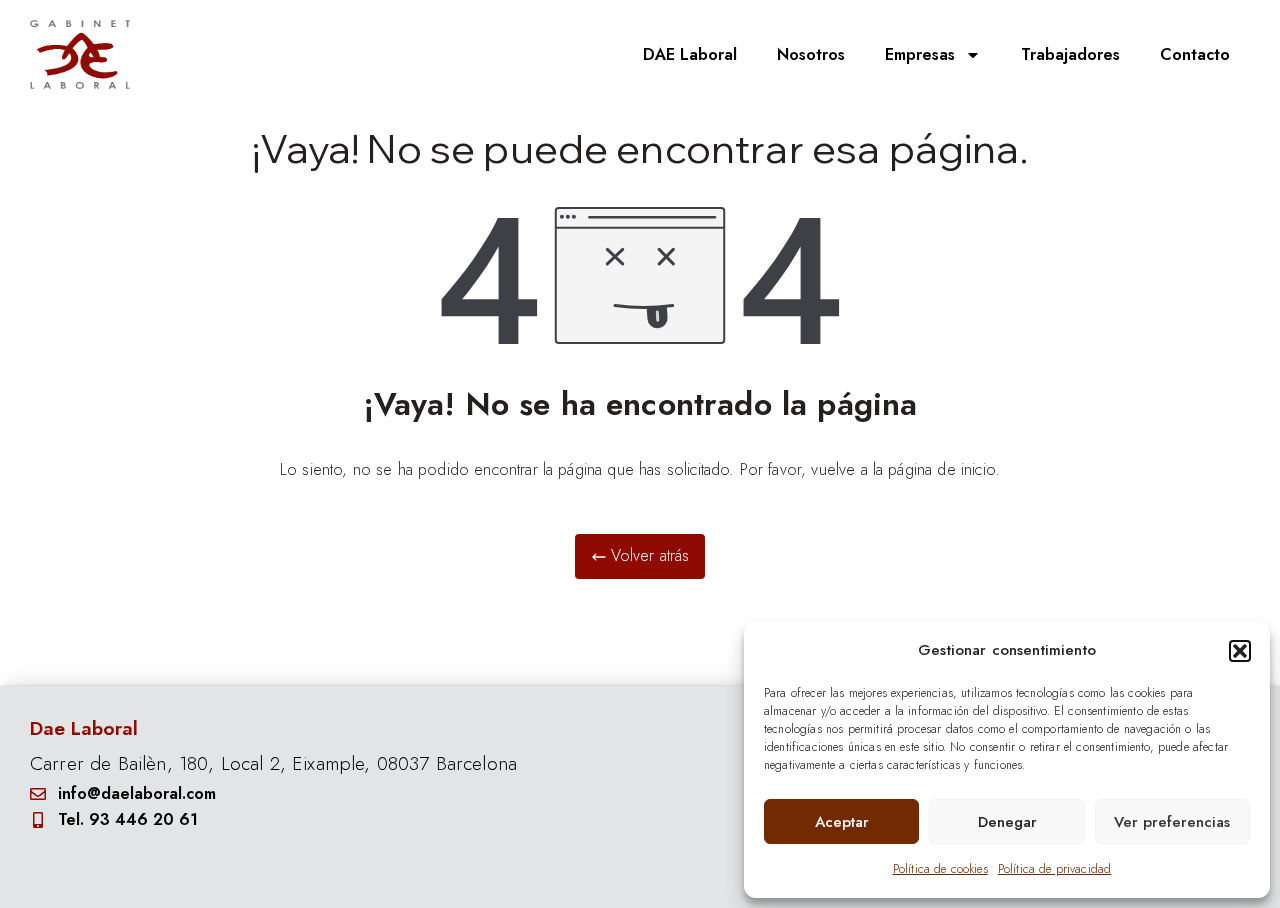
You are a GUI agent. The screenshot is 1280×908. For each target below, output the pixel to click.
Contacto (1195, 54)
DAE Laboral (690, 54)
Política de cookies (940, 869)
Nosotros (811, 54)
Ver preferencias (1172, 822)
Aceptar (842, 822)
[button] (1240, 651)
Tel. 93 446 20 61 (128, 819)
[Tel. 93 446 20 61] (38, 820)
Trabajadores (1070, 54)
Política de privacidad (1055, 869)
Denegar (1007, 822)
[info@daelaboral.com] (38, 794)
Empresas (920, 54)
